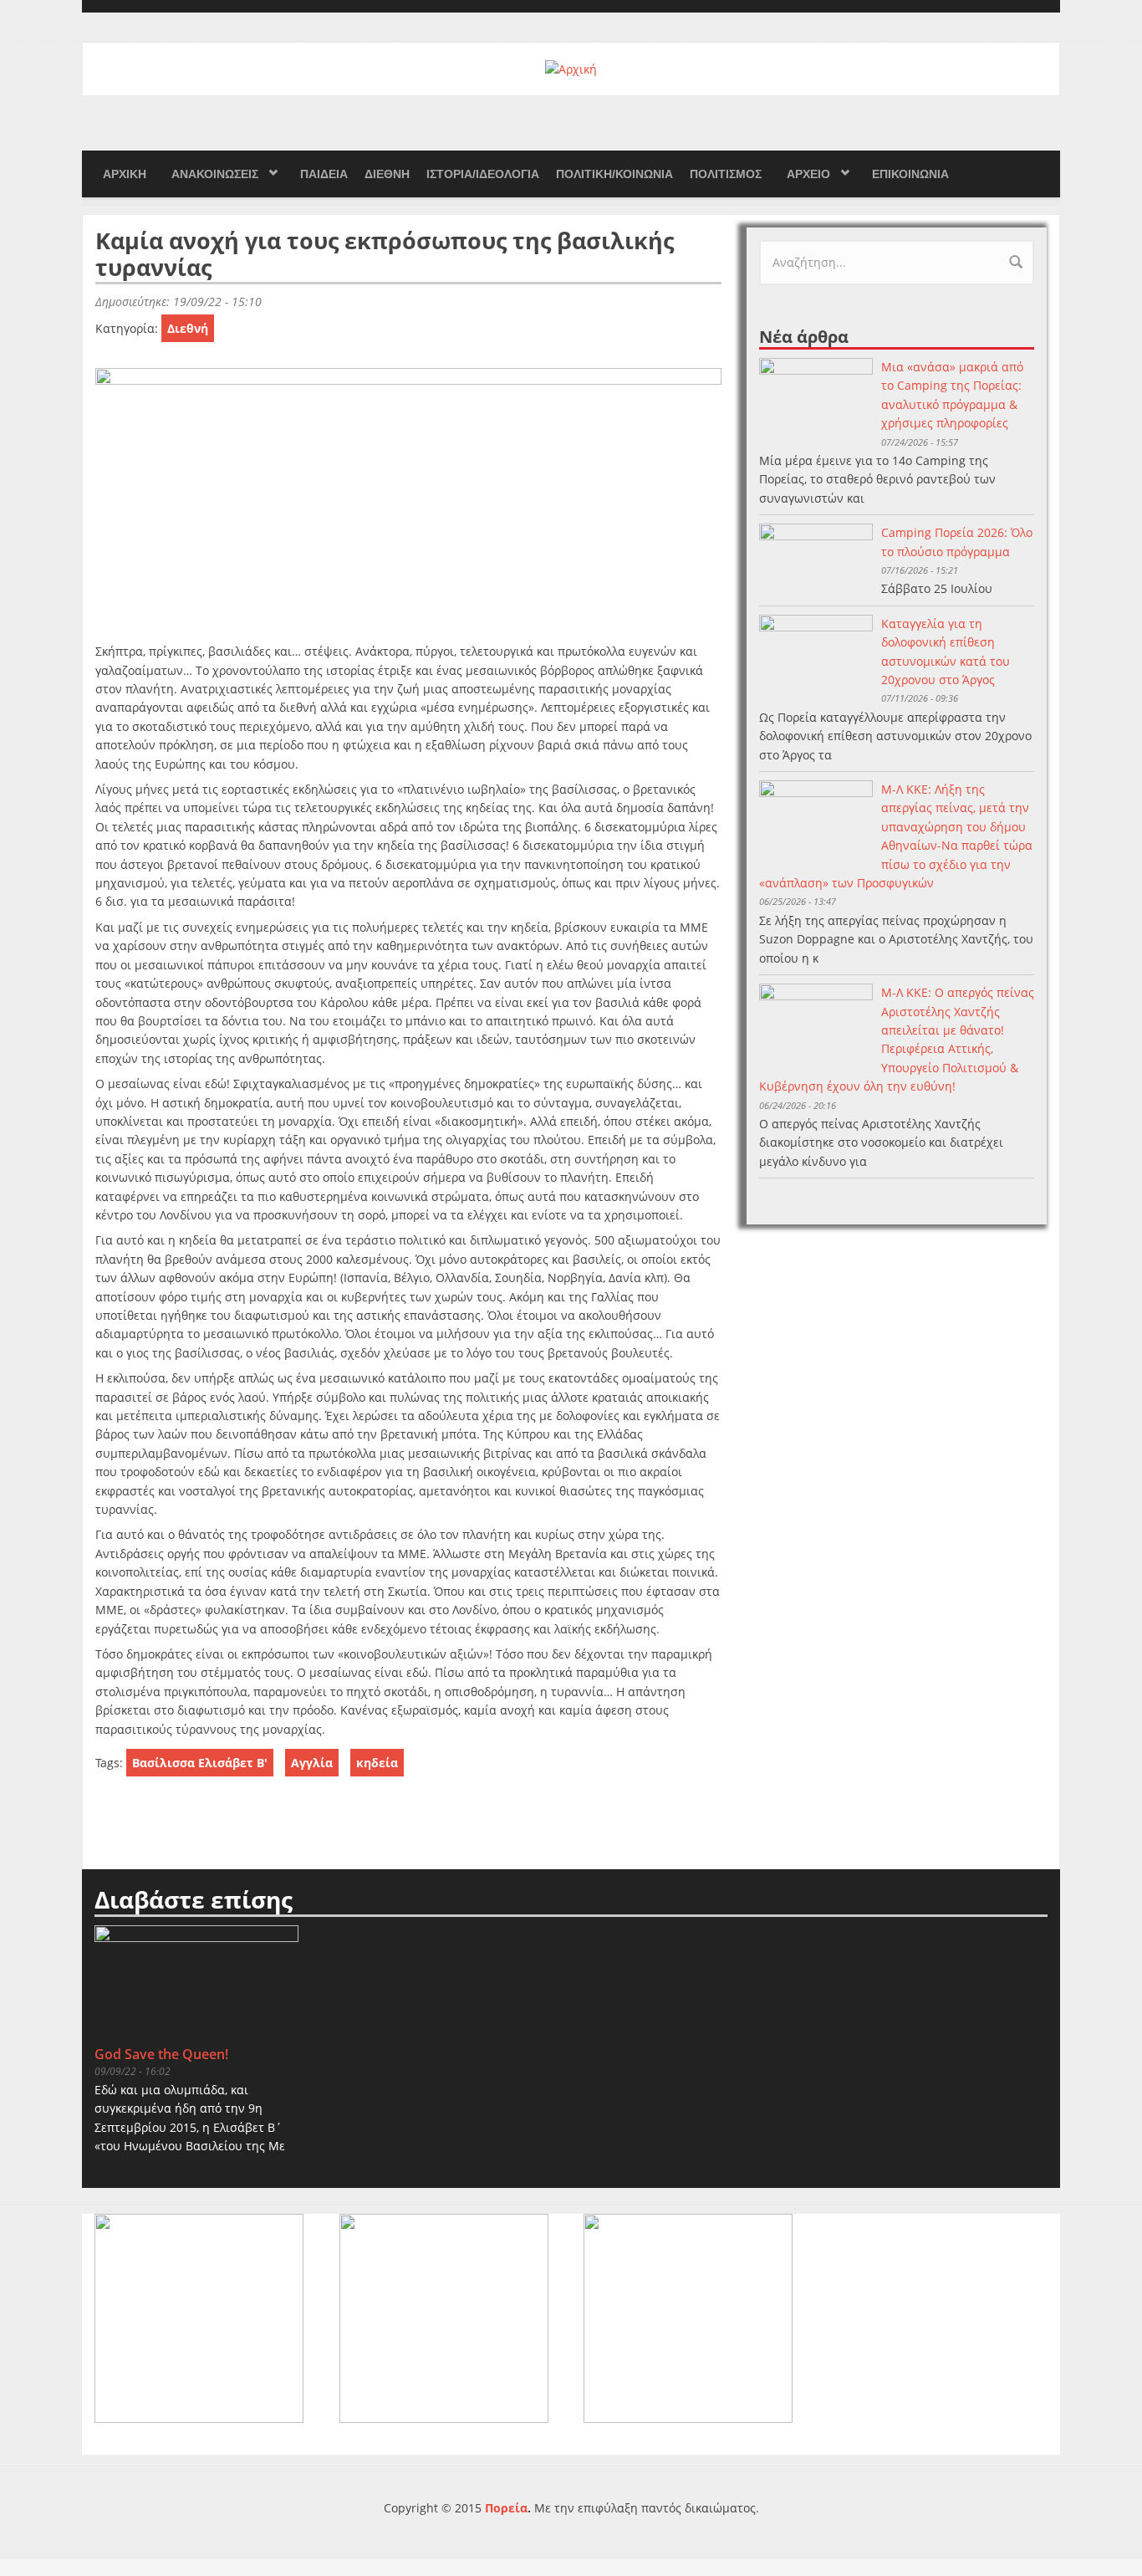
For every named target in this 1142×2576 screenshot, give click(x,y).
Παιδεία (324, 174)
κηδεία (377, 1763)
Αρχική (125, 174)
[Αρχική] (571, 68)
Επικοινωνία (910, 174)
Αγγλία (312, 1763)
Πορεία (506, 2508)
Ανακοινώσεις (215, 174)
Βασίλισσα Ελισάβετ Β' (200, 1763)
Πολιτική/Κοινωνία (614, 174)
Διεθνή (387, 174)
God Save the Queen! (161, 2054)
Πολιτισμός (726, 174)
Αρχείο (808, 174)
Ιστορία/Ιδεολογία (483, 174)
